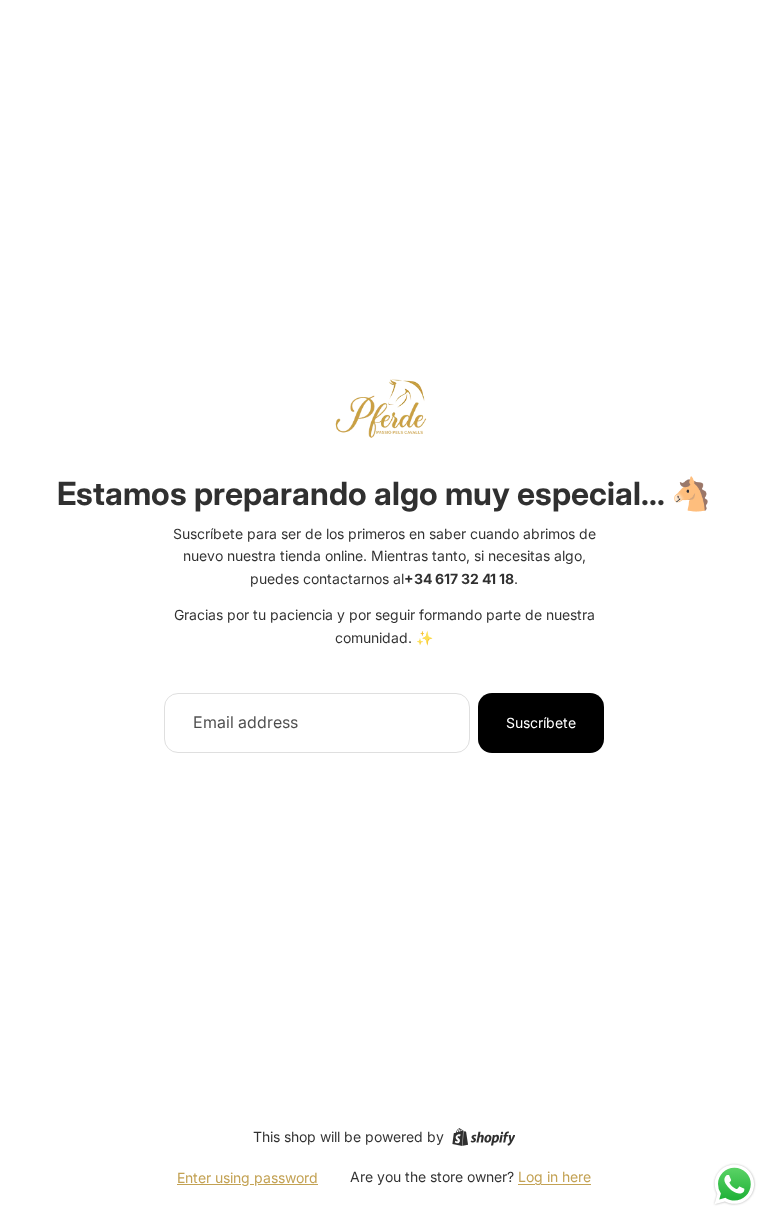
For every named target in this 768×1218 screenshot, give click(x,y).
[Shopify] (483, 1137)
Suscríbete (541, 722)
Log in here (554, 1176)
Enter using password (247, 1177)
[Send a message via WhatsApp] (734, 1184)
